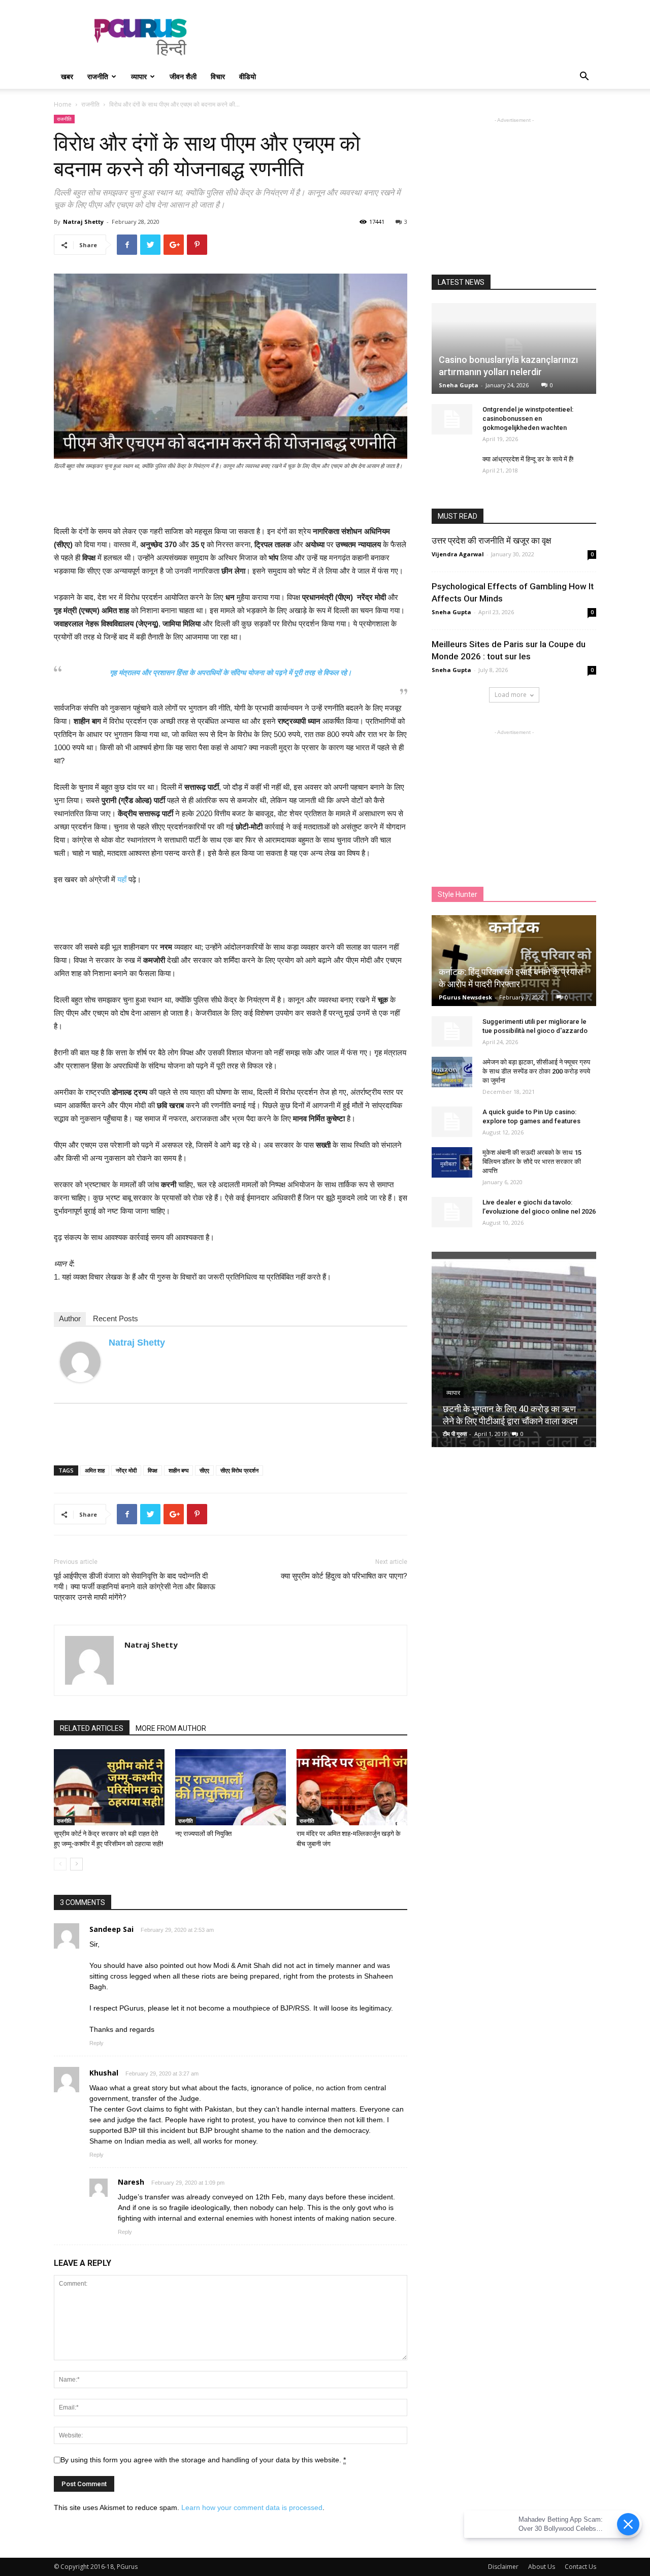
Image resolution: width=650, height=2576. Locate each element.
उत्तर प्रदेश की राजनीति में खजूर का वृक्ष (491, 541)
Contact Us (580, 2567)
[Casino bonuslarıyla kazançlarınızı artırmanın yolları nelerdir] (514, 348)
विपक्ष (153, 1470)
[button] (584, 77)
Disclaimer (503, 2567)
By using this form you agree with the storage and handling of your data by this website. (203, 2460)
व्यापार (139, 76)
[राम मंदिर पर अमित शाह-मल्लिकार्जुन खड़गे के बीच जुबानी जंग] (352, 1787)
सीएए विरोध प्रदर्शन (239, 1470)
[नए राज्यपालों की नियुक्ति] (231, 1787)
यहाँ (122, 879)
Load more (511, 695)
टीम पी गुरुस (455, 1434)
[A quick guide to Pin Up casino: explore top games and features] (452, 1122)
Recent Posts (116, 1318)
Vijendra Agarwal (458, 554)
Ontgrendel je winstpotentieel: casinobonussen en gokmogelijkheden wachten (528, 419)
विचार (218, 76)
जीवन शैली (183, 76)
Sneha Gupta (459, 385)
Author (70, 1318)
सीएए (204, 1470)
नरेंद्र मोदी (126, 1470)
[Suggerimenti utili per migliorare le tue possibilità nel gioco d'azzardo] (452, 1031)
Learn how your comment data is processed (252, 2507)
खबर (67, 76)
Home (63, 104)
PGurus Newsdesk (465, 997)
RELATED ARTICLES (92, 1728)
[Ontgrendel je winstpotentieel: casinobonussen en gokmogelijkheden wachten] (452, 419)
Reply (96, 2043)
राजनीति (98, 76)
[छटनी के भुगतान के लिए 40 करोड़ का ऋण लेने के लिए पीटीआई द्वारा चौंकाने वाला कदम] (514, 1353)
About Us (542, 2567)
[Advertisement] (411, 37)
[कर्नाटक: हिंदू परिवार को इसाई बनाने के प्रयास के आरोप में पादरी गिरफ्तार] (514, 961)
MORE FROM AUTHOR (171, 1728)
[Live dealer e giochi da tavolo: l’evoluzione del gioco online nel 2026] (452, 1212)
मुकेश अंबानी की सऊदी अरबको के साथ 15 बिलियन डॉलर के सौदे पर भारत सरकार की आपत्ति (532, 1162)
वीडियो (248, 76)
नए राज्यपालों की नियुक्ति (203, 1834)
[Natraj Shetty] (80, 1362)
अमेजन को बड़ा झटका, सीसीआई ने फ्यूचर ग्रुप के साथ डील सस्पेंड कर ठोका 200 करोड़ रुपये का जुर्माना (536, 1071)
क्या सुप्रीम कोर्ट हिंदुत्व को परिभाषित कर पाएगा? (344, 1576)
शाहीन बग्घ (178, 1470)
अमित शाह (95, 1470)
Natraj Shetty (83, 222)
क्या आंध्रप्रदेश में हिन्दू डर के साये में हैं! (528, 459)
